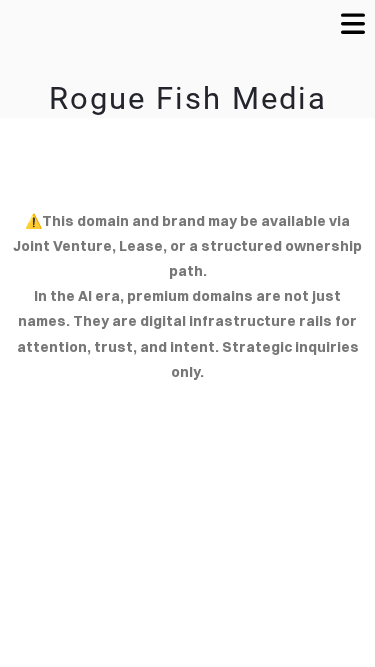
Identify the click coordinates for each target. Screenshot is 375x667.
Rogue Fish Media (188, 98)
